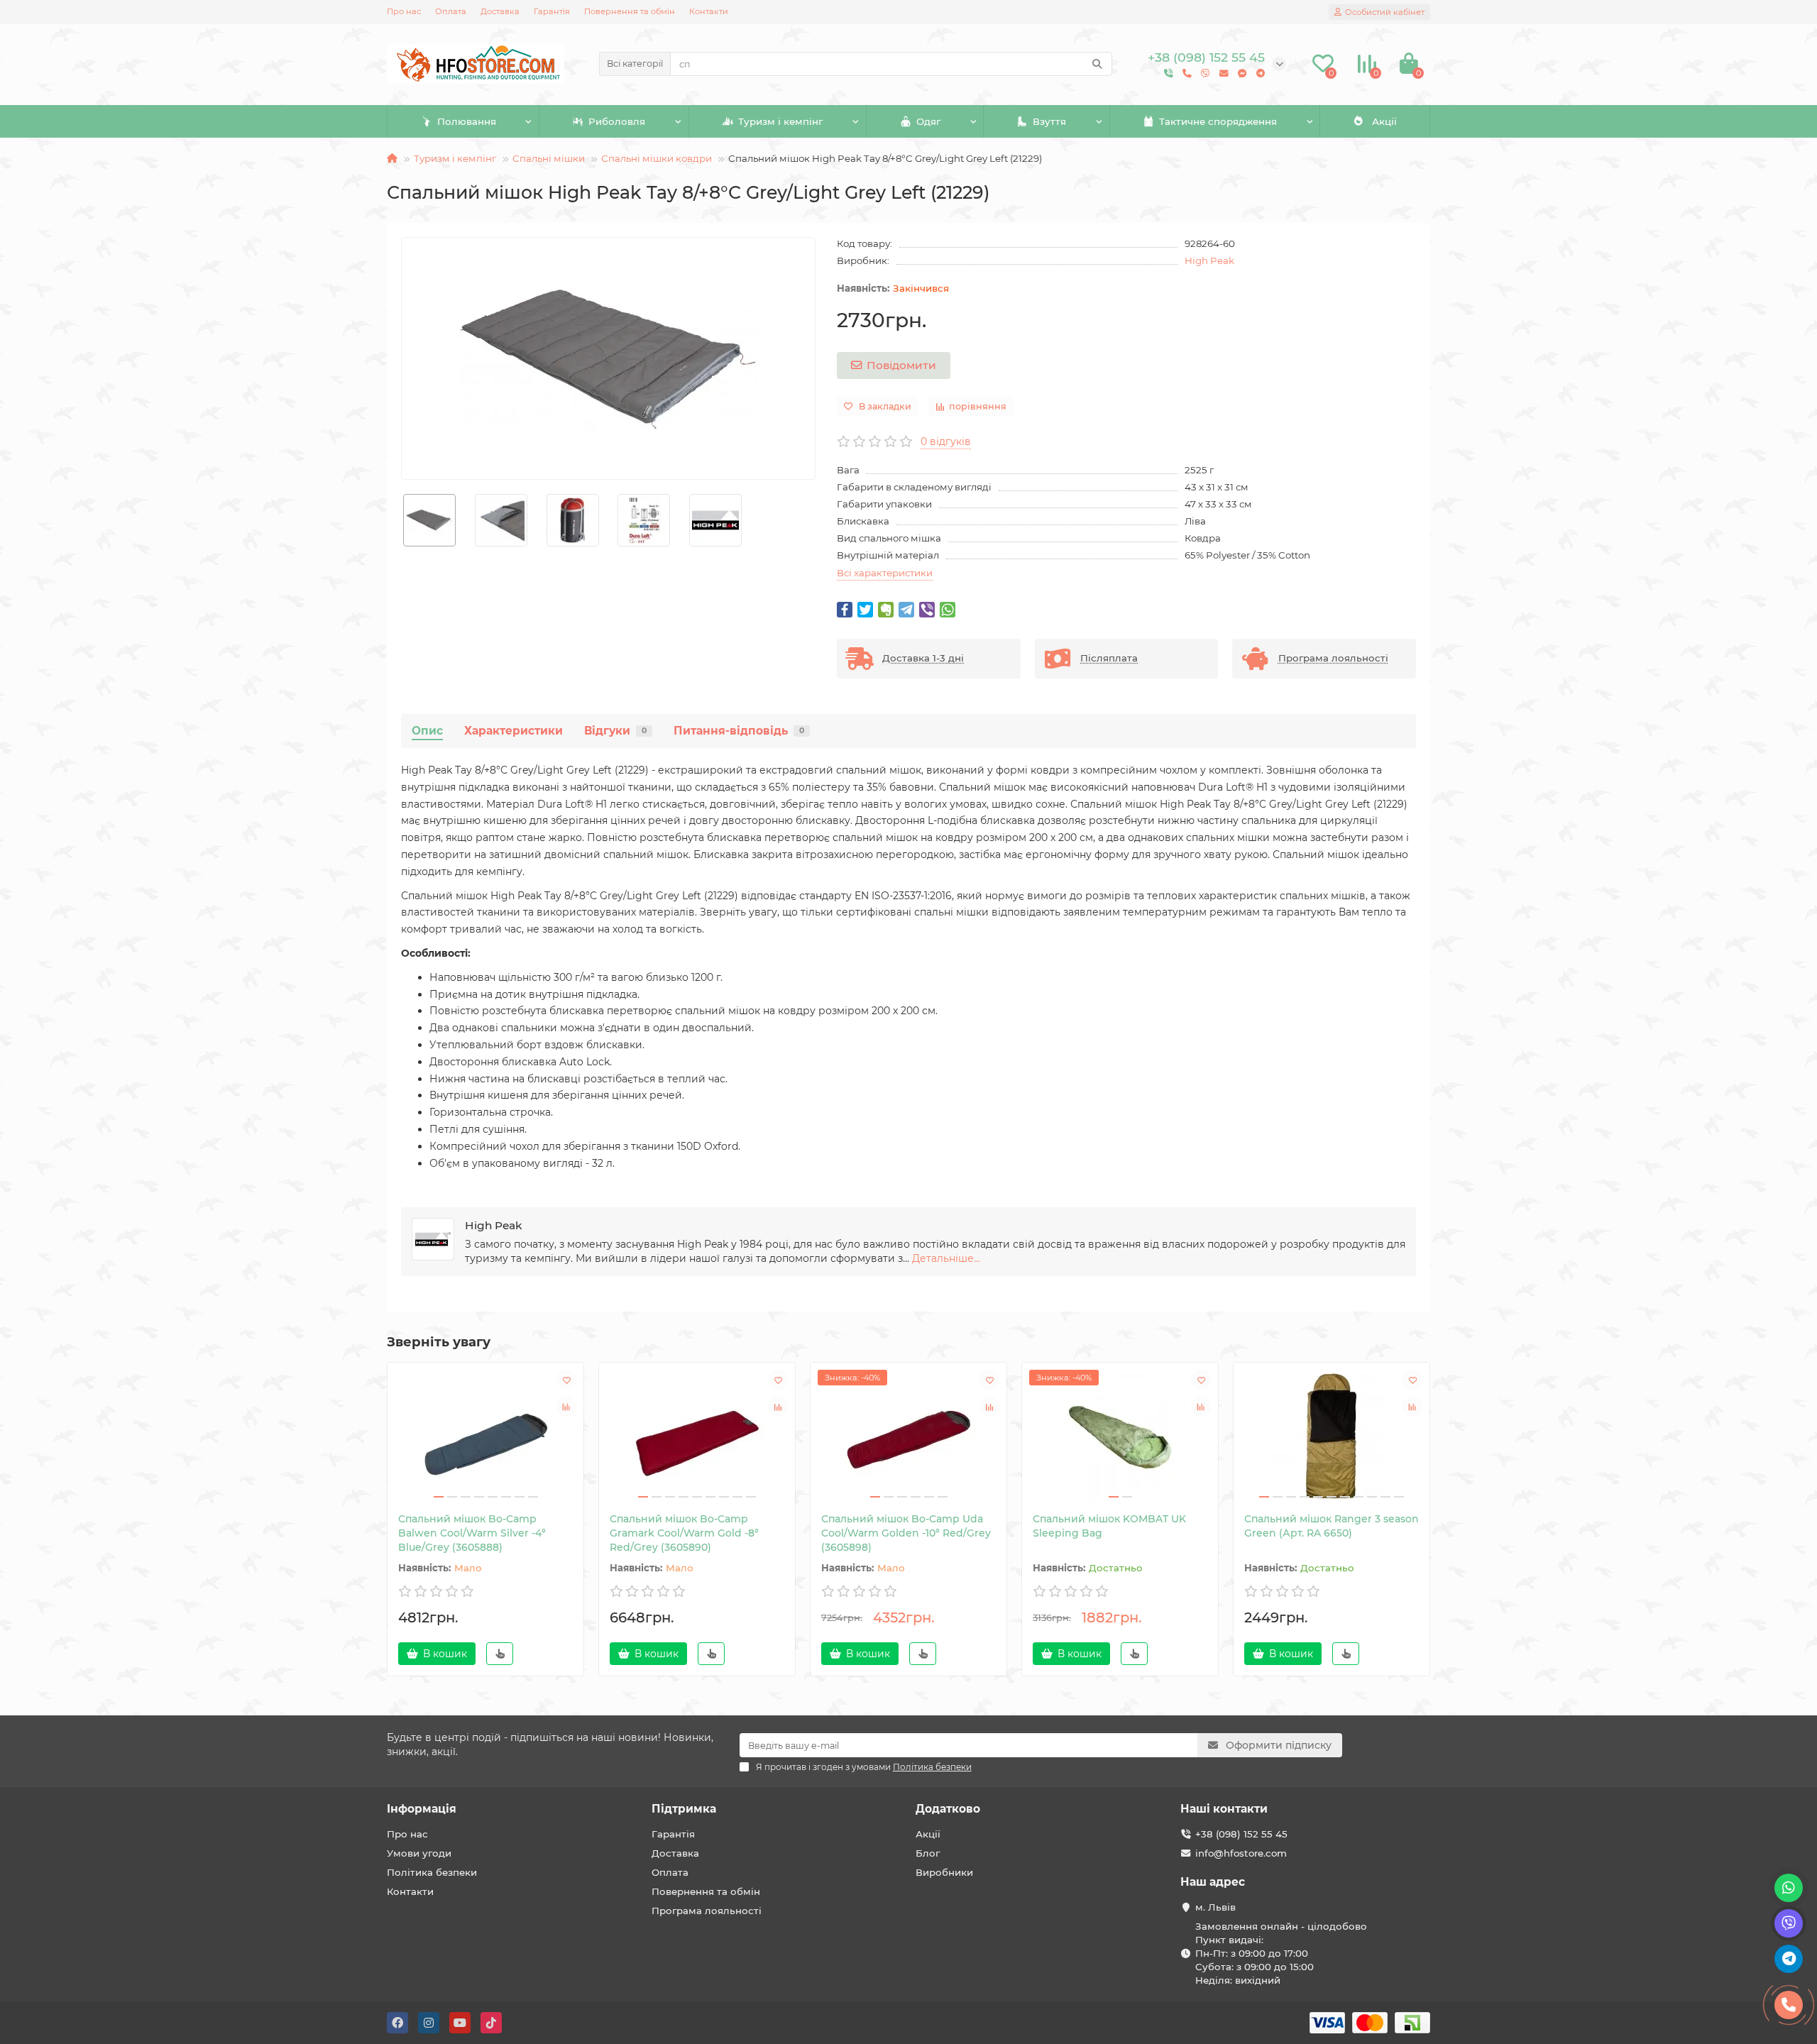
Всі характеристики (885, 573)
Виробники (944, 1872)
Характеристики (514, 731)
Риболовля (617, 121)
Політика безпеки (432, 1872)
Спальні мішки (549, 158)
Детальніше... (946, 1258)
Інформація (422, 1809)
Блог (928, 1853)
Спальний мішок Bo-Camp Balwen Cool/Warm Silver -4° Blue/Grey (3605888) (472, 1533)
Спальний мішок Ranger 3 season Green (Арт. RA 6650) (1332, 1526)
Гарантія (552, 11)
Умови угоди (419, 1853)
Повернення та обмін (630, 11)
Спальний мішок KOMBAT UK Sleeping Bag (1109, 1526)
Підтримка (684, 1809)
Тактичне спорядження (1218, 121)
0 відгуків (946, 441)
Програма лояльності (707, 1911)
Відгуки (615, 731)
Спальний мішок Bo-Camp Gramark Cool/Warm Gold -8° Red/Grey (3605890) (684, 1533)
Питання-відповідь (739, 731)
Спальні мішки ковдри (657, 158)
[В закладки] (566, 1380)
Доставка (500, 11)
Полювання (467, 121)
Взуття (1049, 121)
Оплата (451, 11)
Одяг (928, 121)
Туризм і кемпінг (780, 121)
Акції (1384, 121)
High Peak (1209, 260)
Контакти (709, 11)
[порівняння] (566, 1407)
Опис (427, 731)
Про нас (404, 11)
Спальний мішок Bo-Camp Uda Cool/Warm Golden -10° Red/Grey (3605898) (906, 1533)
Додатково (948, 1809)
